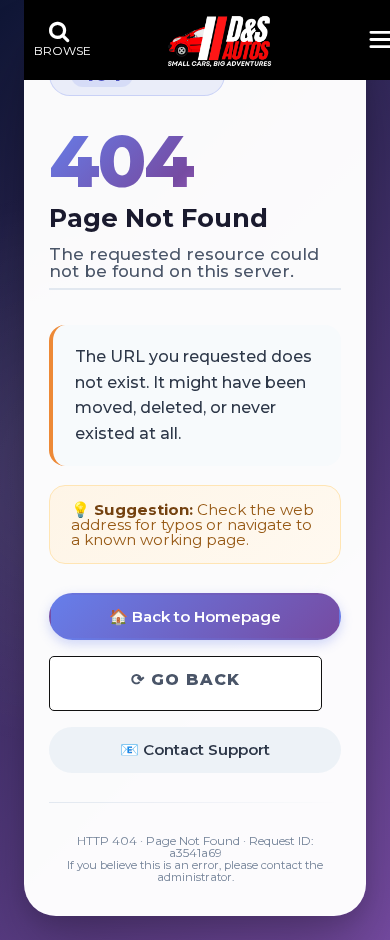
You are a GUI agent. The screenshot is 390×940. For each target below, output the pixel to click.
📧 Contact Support (195, 749)
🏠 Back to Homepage (195, 616)
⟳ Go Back (185, 679)
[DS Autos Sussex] (219, 41)
